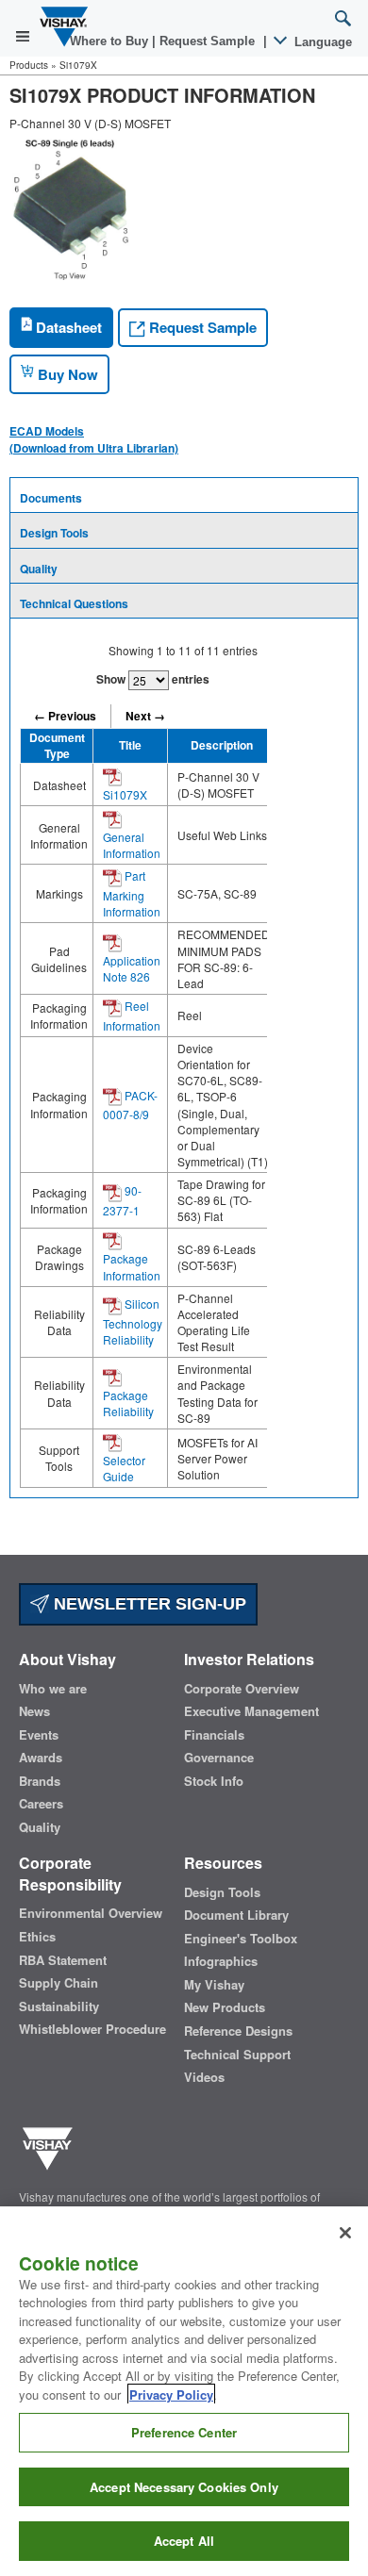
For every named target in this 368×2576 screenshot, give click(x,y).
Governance (219, 1758)
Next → (145, 716)
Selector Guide (124, 1468)
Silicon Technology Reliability (133, 1321)
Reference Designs (238, 2031)
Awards (41, 1758)
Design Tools (54, 533)
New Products (225, 2007)
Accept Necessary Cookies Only (184, 2487)
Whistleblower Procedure (92, 2029)
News (34, 1711)
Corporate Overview (242, 1689)
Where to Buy (111, 41)
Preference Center (184, 2432)
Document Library (236, 1915)
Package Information (132, 1266)
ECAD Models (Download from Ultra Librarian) (94, 439)
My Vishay (214, 1985)
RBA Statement (63, 1960)
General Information (132, 845)
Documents (51, 498)
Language (321, 42)
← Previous (65, 716)
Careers (41, 1804)
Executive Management (251, 1711)
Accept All (184, 2541)
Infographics (221, 1961)
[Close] (345, 2233)
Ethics (37, 1937)
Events (39, 1735)
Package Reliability (128, 1403)
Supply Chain (59, 1983)
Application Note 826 (132, 968)
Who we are (53, 1689)
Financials (214, 1735)
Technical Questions (74, 603)
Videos (204, 2077)
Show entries (153, 679)
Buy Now (66, 374)
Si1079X (125, 794)
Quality (39, 569)
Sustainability (59, 2006)
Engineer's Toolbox (241, 1939)
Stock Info (214, 1781)
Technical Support (237, 2055)
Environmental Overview (91, 1913)
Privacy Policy (171, 2394)
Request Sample (201, 327)
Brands (40, 1781)
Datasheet (67, 327)
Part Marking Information (132, 893)
